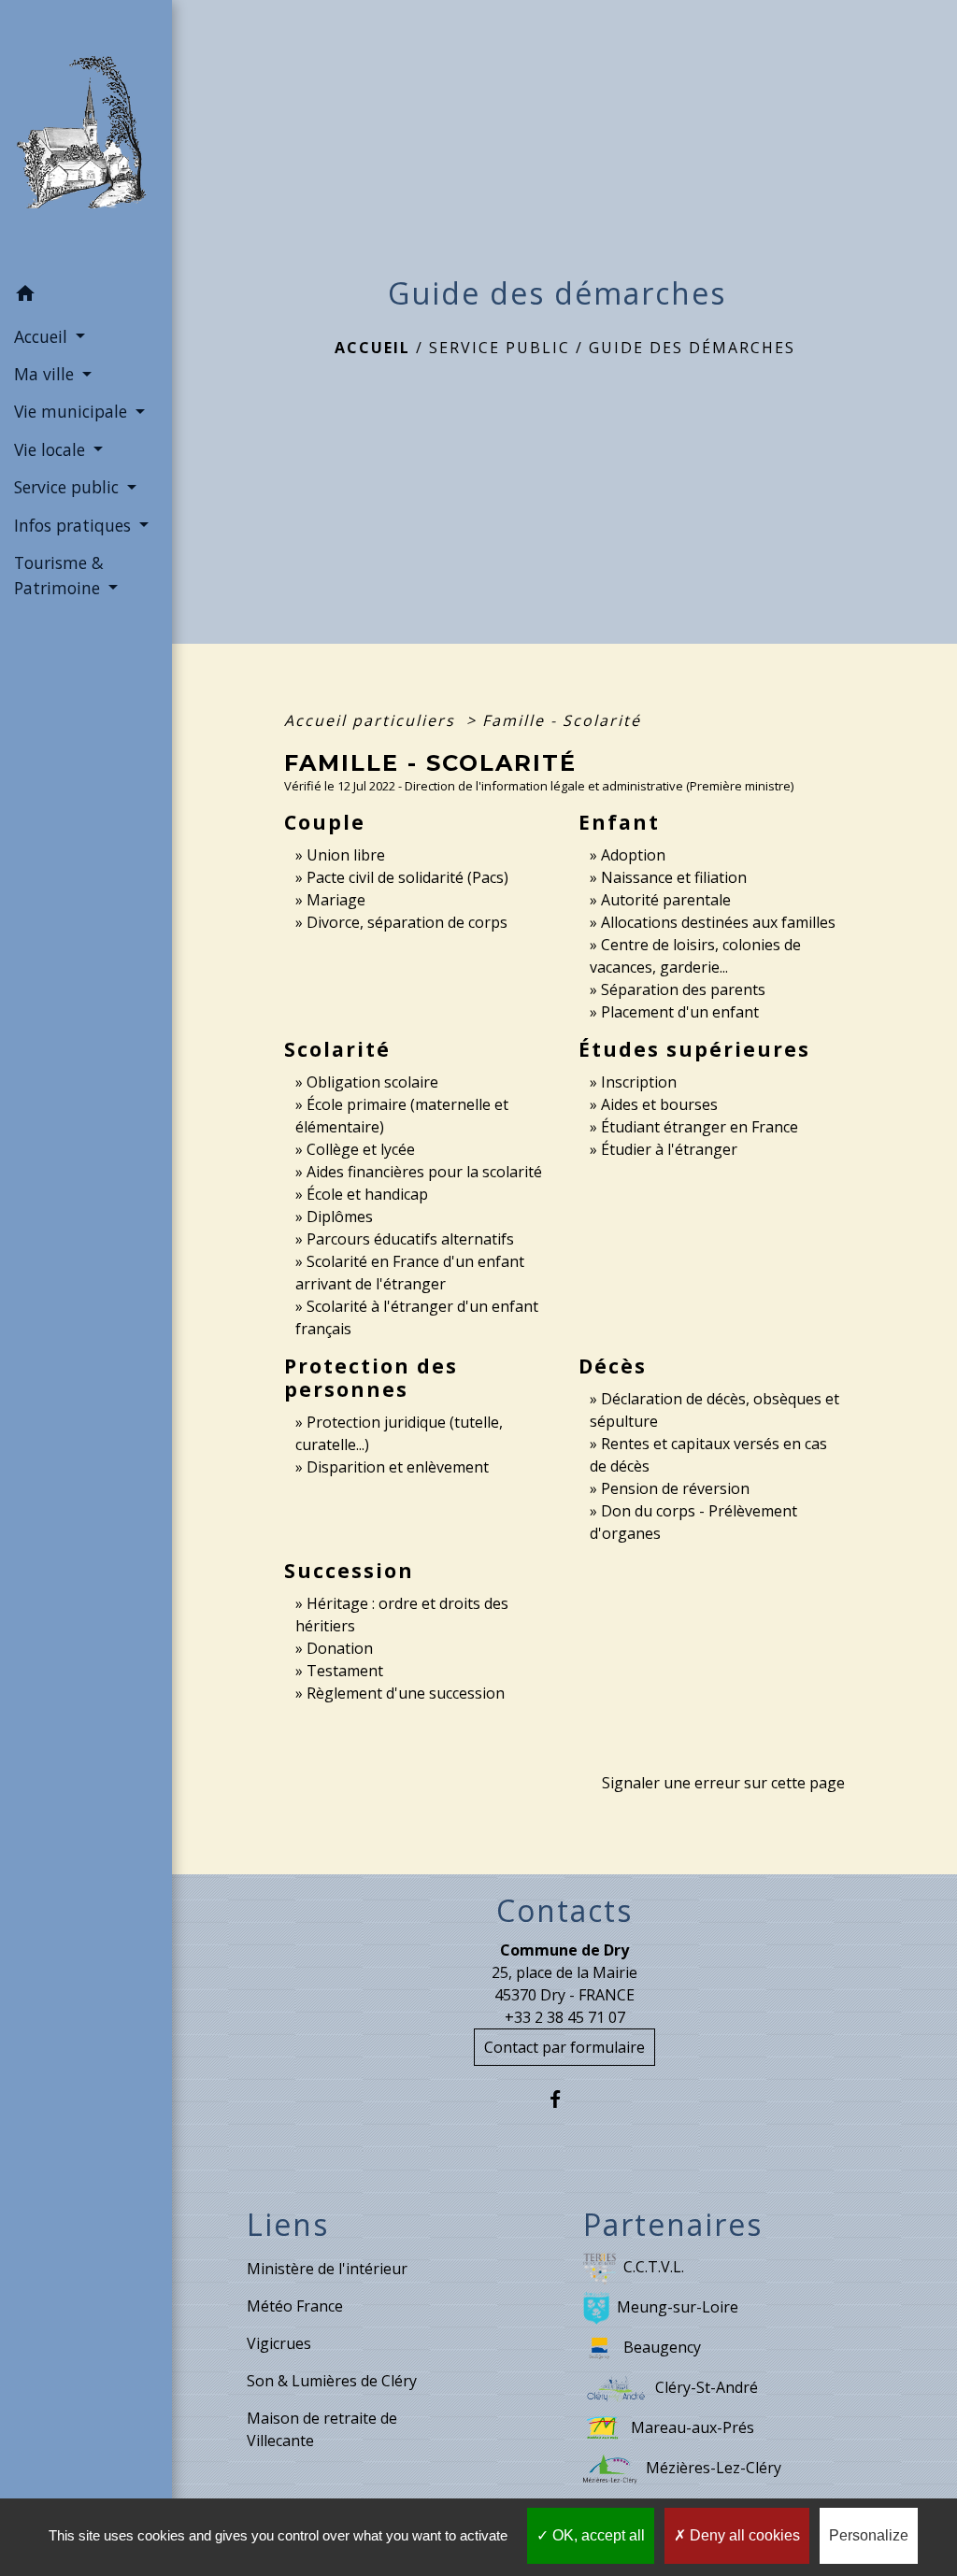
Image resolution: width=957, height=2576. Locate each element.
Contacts (564, 1911)
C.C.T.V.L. (654, 2267)
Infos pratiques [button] (75, 525)
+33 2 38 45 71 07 (565, 2017)
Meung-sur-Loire (678, 2307)
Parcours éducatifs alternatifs (410, 1239)
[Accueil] (86, 138)
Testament (345, 1671)
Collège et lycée (361, 1149)
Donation (340, 1648)
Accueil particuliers (372, 720)
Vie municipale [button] (73, 411)
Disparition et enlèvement (398, 1467)
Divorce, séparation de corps (407, 922)
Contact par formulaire (564, 2047)
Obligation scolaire (372, 1082)
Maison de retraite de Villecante (322, 2429)
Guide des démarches (692, 348)
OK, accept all (597, 2535)
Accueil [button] (43, 336)
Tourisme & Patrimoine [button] (59, 575)
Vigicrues (279, 2343)
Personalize (869, 2535)
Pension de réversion (675, 1488)
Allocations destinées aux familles (718, 922)
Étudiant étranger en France (700, 1127)
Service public (500, 348)
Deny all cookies (743, 2535)
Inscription (639, 1082)
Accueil (372, 348)
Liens (288, 2225)
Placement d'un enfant (680, 1012)
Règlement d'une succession (406, 1693)
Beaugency (662, 2347)
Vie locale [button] (52, 449)
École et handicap (367, 1194)
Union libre (346, 855)
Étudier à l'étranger (669, 1149)
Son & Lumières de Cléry (332, 2381)
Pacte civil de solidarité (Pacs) (407, 877)
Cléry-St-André (707, 2387)
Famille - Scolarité (562, 720)
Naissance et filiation (674, 877)
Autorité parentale (666, 900)
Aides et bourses (659, 1104)
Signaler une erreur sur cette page (723, 1783)
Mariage (336, 900)
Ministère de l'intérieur (327, 2269)
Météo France (295, 2306)
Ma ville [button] (46, 374)
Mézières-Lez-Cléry (714, 2468)
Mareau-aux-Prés (693, 2427)
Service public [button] (69, 487)
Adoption (633, 855)
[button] (86, 296)
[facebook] (565, 2099)
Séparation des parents (683, 989)
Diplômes (340, 1217)
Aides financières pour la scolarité (424, 1172)
